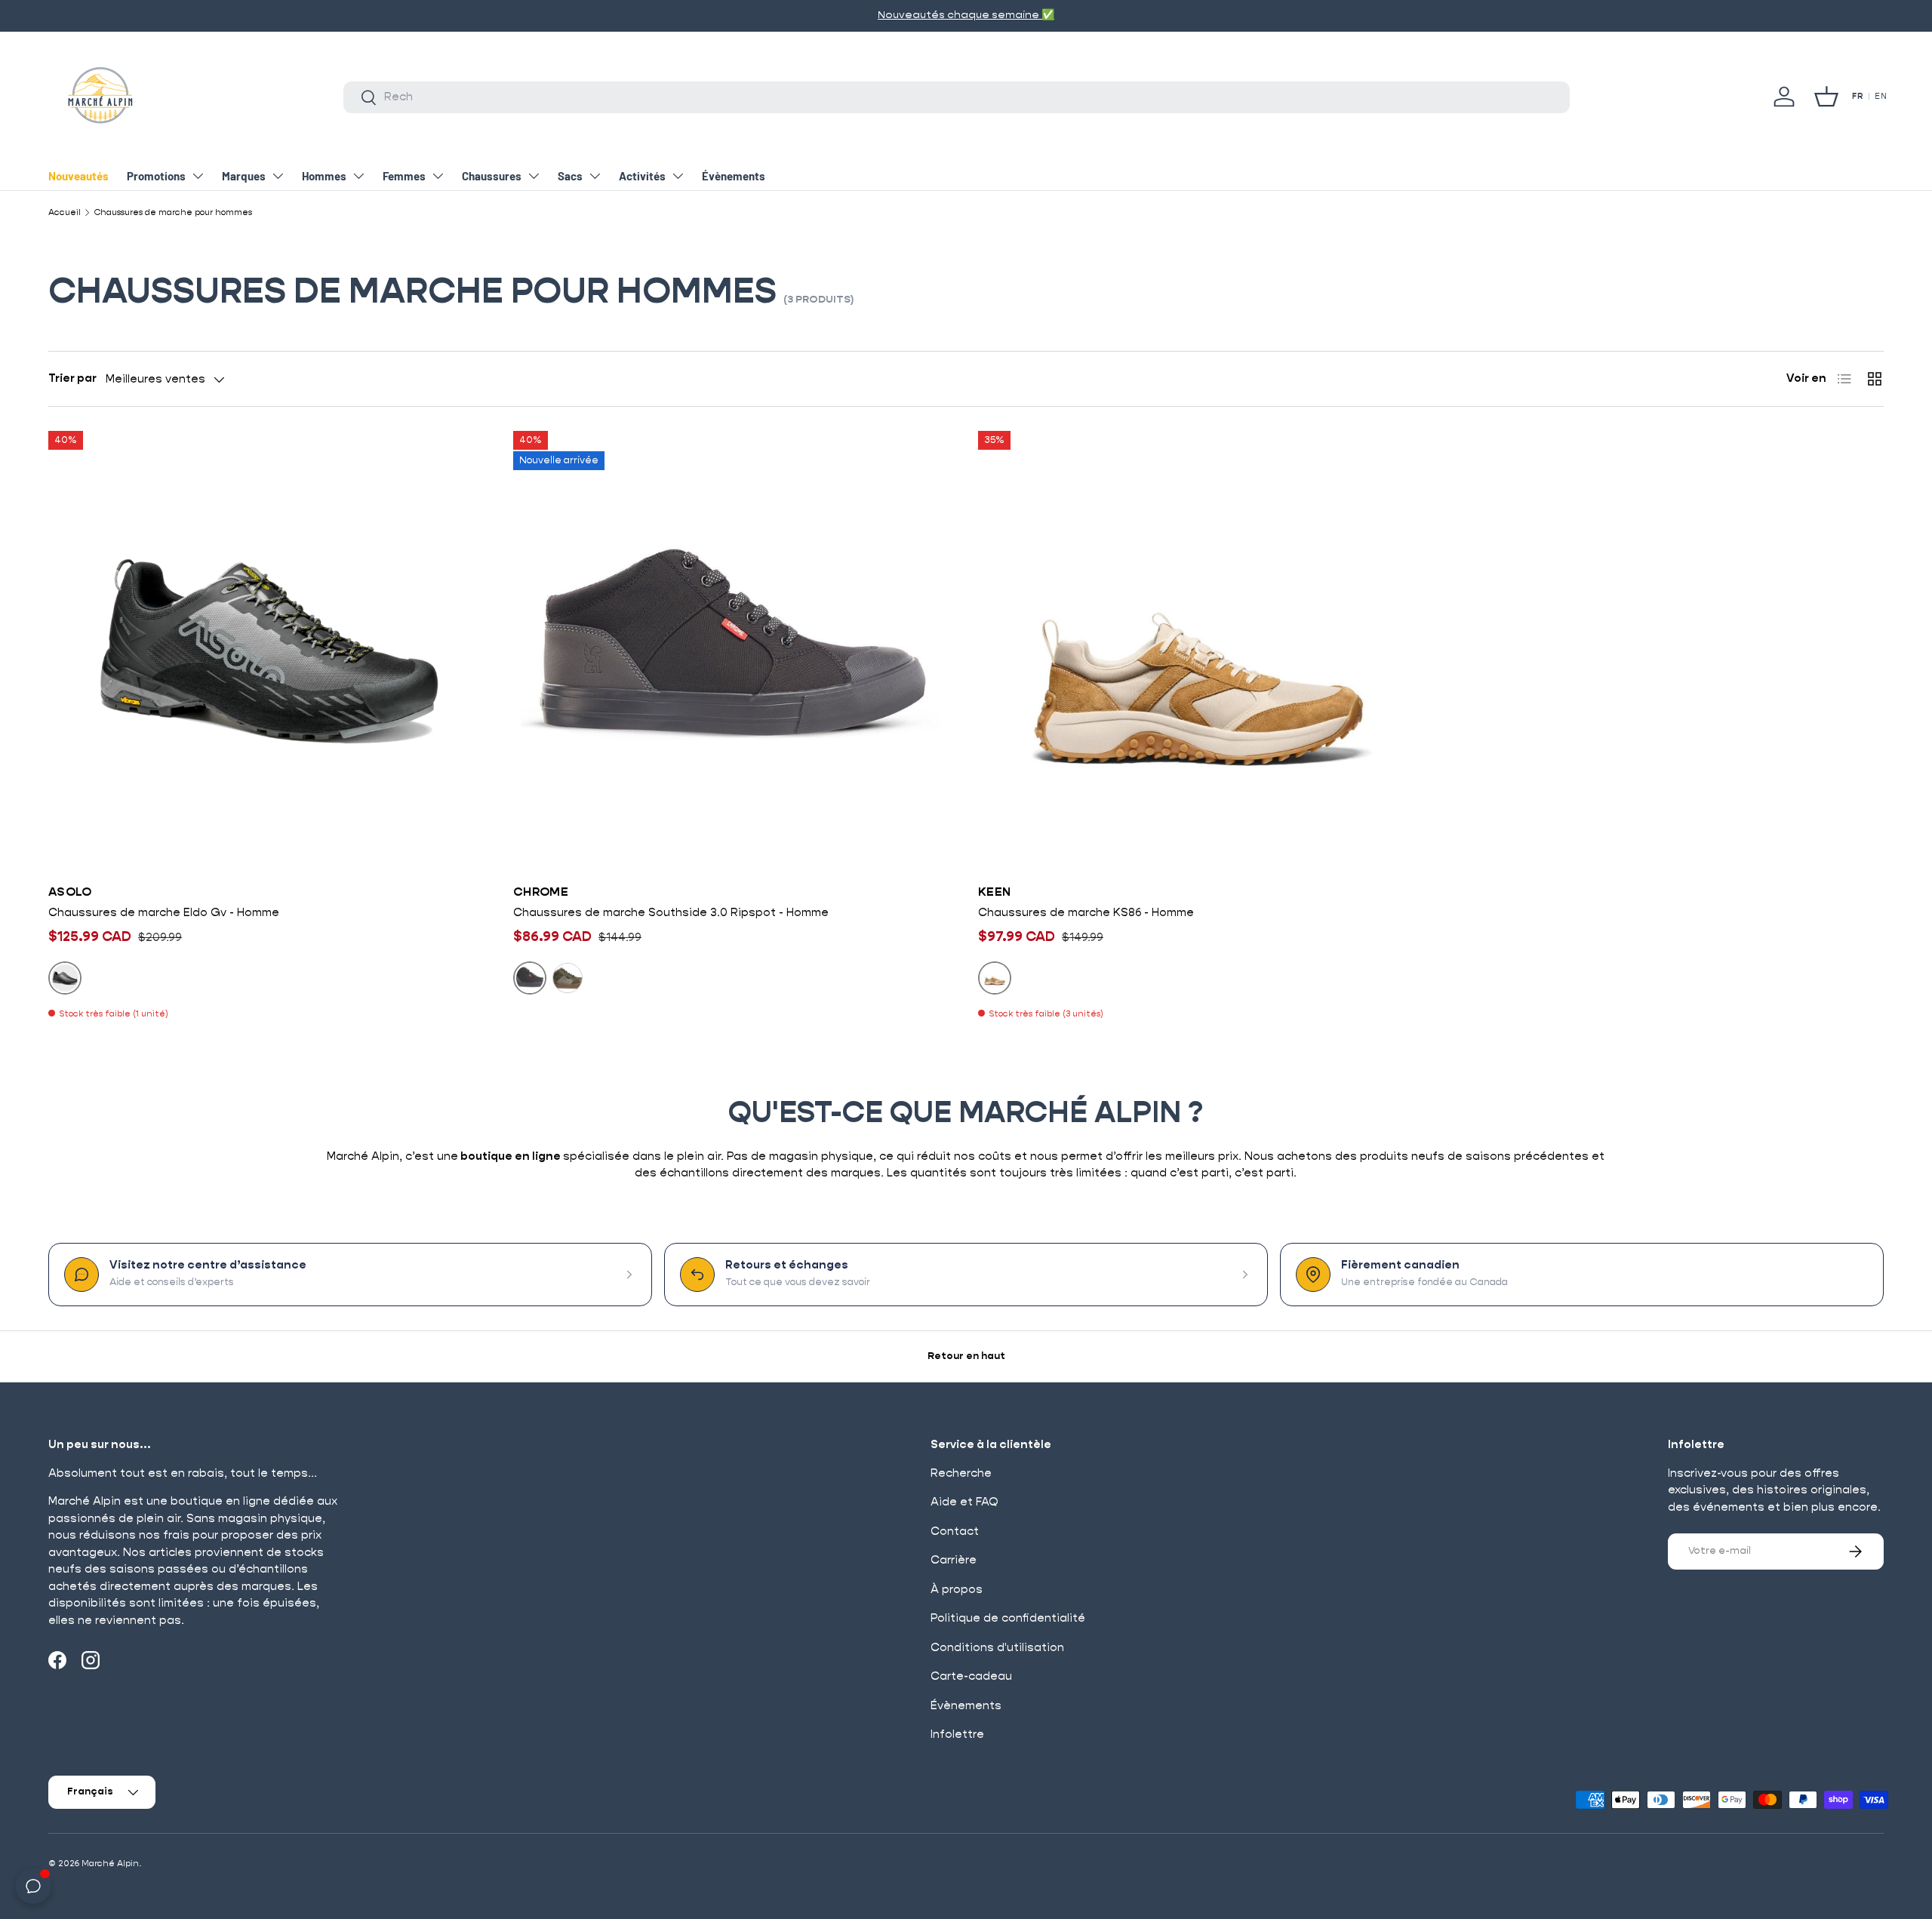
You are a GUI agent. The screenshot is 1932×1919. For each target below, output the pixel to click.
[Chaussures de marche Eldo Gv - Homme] (269, 651)
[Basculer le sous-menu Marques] (278, 176)
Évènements (734, 176)
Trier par (72, 378)
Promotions (156, 176)
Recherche (961, 1473)
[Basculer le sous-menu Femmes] (438, 176)
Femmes (404, 176)
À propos (957, 1590)
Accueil (65, 212)
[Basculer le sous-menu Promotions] (198, 176)
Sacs (570, 176)
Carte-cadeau (971, 1676)
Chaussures (492, 176)
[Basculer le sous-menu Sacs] (595, 176)
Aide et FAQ (964, 1502)
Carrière (954, 1560)
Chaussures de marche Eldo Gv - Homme (164, 913)
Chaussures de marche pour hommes (173, 212)
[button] (1826, 97)
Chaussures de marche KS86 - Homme (1086, 913)
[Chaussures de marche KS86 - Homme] (1198, 651)
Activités (642, 176)
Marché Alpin (110, 1864)
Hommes (324, 176)
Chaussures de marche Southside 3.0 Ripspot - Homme (671, 913)
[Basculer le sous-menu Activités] (678, 176)
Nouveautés (78, 176)
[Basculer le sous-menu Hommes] (358, 176)
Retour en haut (966, 1356)
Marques (244, 176)
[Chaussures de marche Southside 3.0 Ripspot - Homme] (734, 651)
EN (1881, 97)
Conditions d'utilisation (997, 1648)
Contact (955, 1532)
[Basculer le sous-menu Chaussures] (534, 176)
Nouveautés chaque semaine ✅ (878, 15)
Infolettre (957, 1734)
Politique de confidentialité (1008, 1618)
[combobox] (957, 97)
